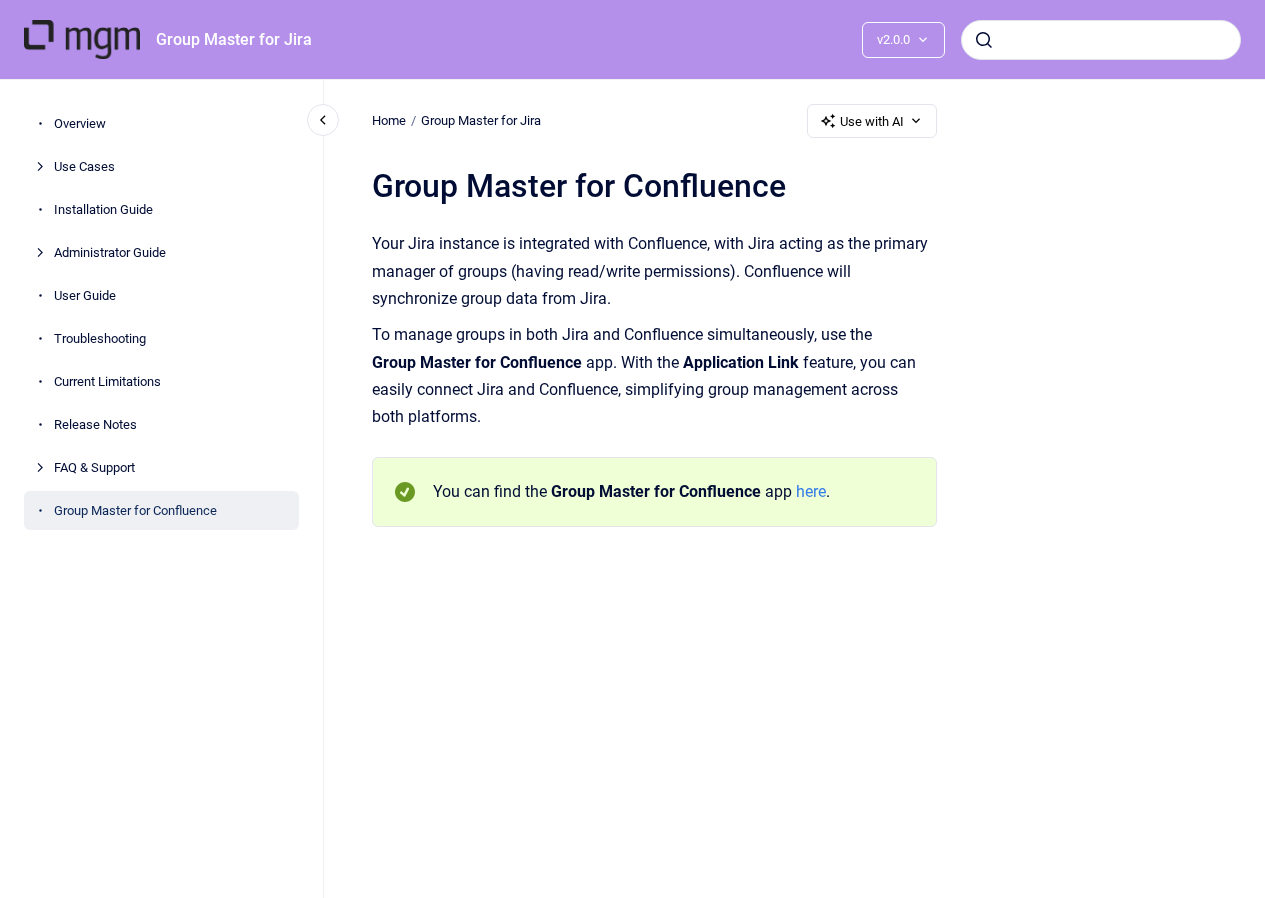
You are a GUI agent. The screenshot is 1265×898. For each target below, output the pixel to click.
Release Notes (95, 424)
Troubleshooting (100, 338)
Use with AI (872, 121)
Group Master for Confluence (135, 510)
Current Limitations (107, 381)
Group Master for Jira (234, 39)
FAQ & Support (94, 467)
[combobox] (1101, 40)
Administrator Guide (110, 252)
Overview (80, 123)
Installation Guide (103, 209)
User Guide (85, 295)
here (811, 491)
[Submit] (984, 40)
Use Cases (84, 166)
